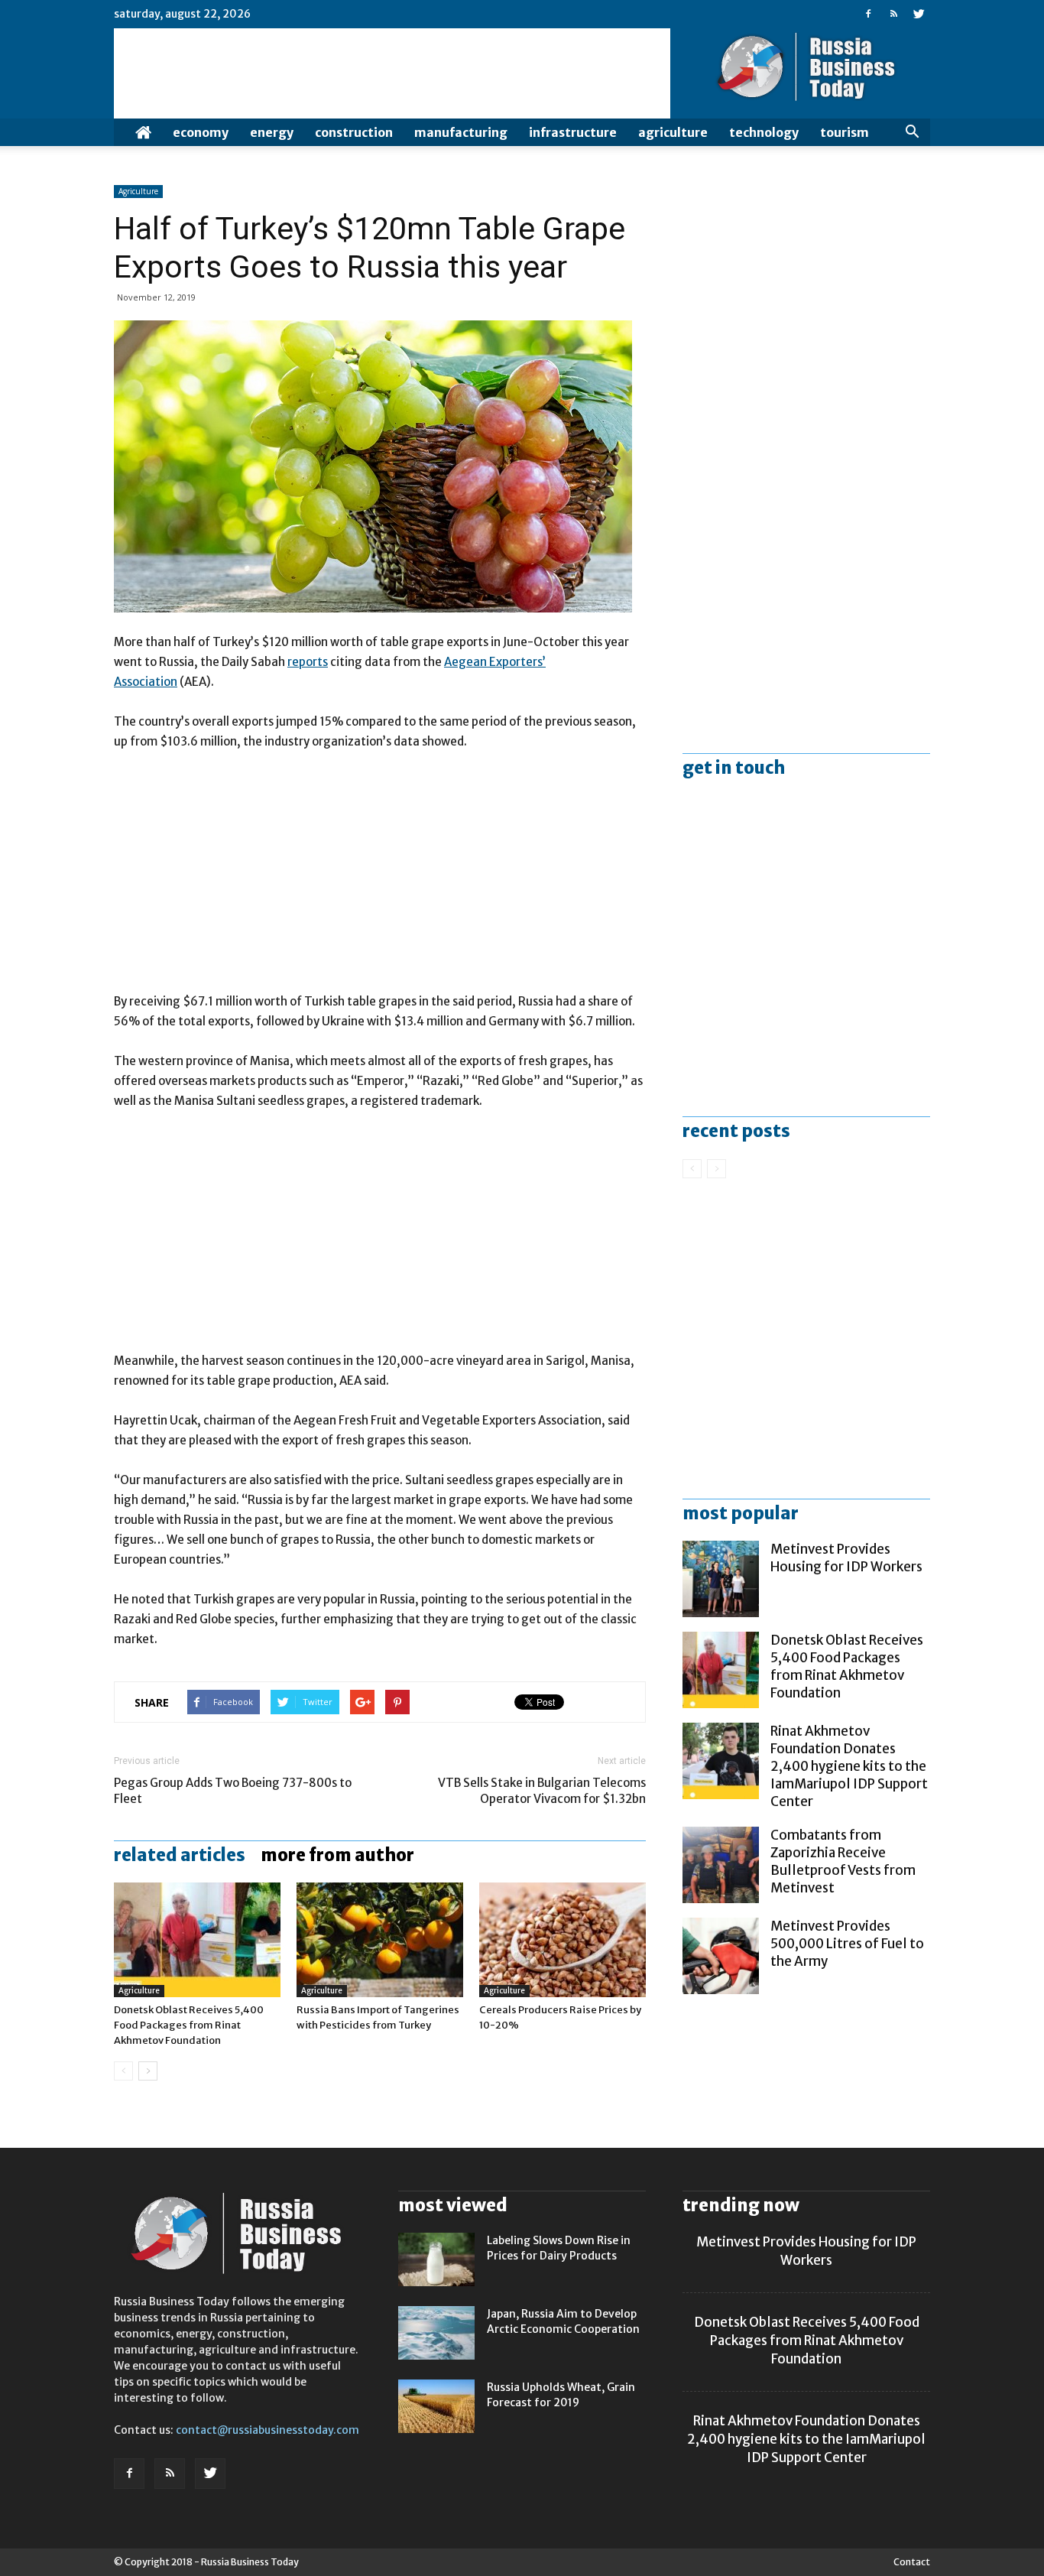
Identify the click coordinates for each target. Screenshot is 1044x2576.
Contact (912, 2562)
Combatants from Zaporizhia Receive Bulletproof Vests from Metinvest (843, 1861)
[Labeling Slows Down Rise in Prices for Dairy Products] (436, 2259)
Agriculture (673, 132)
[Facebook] (868, 14)
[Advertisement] (380, 879)
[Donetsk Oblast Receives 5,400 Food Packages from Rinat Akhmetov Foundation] (197, 1940)
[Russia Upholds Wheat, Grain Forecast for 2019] (436, 2406)
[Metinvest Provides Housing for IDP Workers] (721, 1579)
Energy (272, 132)
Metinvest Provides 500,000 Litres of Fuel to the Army (847, 1944)
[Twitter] (919, 14)
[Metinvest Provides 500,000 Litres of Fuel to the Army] (721, 1956)
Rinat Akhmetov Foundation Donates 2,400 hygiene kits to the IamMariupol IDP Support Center (849, 1766)
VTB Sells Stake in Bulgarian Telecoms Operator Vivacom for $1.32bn (542, 1791)
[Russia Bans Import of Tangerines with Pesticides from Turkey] (380, 1940)
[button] (912, 132)
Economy (201, 132)
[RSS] (893, 14)
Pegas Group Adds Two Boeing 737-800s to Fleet (233, 1791)
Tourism (845, 132)
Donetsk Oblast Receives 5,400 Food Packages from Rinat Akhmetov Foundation (189, 2025)
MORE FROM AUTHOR (337, 1855)
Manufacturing (461, 132)
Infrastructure (573, 132)
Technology (764, 132)
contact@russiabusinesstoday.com (267, 2430)
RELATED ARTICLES (180, 1855)
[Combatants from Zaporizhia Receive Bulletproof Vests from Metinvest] (721, 1865)
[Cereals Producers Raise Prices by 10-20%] (563, 1940)
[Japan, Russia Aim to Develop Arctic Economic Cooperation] (436, 2333)
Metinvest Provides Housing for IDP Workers (846, 1558)
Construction (354, 132)
